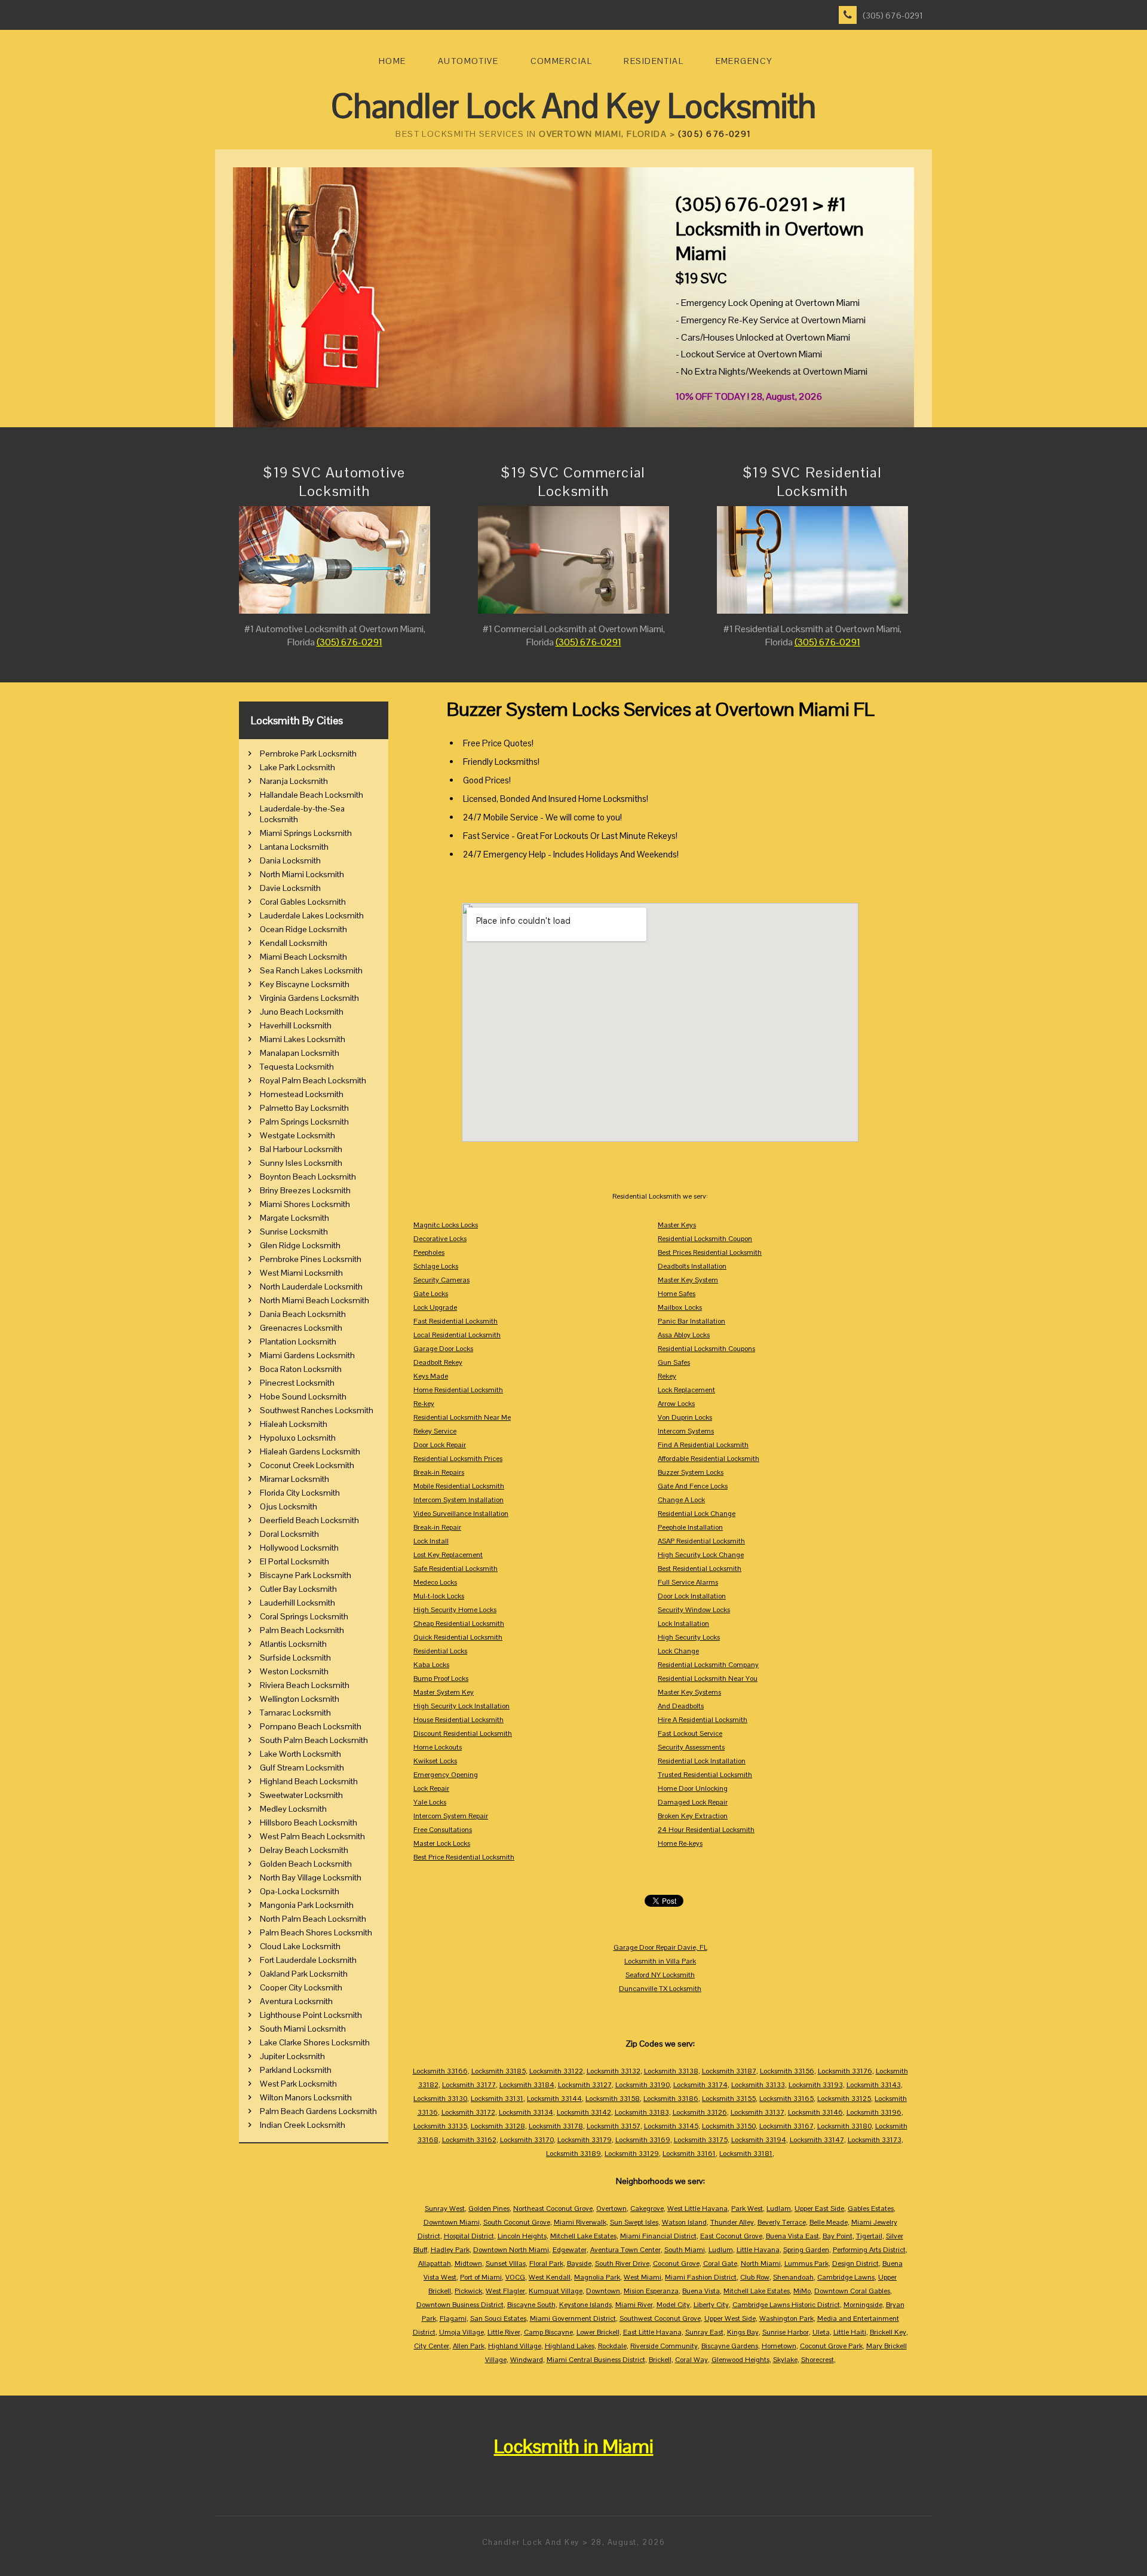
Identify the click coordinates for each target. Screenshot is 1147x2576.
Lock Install (431, 1541)
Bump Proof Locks (441, 1678)
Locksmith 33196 (874, 2112)
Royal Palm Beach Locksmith (313, 1080)
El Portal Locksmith (295, 1561)
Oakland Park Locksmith (304, 1974)
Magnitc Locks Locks (446, 1225)
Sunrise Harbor (786, 2332)
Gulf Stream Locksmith (302, 1768)
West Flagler (505, 2291)
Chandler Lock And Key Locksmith (573, 106)
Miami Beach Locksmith (303, 957)
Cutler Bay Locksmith (298, 1589)
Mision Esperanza (651, 2291)
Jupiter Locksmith (292, 2056)
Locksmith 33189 (573, 2154)
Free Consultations (443, 1830)
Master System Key (444, 1692)
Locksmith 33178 (556, 2126)
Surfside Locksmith (295, 1658)
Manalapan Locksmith (300, 1053)
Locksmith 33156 (787, 2071)
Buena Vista (701, 2291)
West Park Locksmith (298, 2084)
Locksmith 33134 (526, 2112)
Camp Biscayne (548, 2332)
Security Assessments (691, 1747)
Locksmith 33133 (758, 2085)
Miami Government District (573, 2318)
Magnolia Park (597, 2277)
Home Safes (677, 1294)
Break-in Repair (437, 1527)
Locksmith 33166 (440, 2071)
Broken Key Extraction (693, 1816)
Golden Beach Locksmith (306, 1864)
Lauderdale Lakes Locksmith (312, 915)
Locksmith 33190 (642, 2085)
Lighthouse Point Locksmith (311, 2015)
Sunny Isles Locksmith (301, 1163)
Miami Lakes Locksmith (303, 1039)
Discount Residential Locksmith (463, 1733)
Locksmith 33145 (671, 2126)
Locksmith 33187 (729, 2071)
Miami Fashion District (701, 2277)
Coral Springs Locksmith (304, 1616)
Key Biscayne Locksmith (305, 984)
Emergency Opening (446, 1775)
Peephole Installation (690, 1527)
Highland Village (515, 2346)
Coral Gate (720, 2263)
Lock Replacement (686, 1390)
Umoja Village (461, 2332)
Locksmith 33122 (556, 2071)
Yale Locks (430, 1802)
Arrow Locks (676, 1404)
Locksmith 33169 (643, 2140)
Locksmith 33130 (440, 2099)
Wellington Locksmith (300, 1699)
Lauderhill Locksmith (298, 1603)
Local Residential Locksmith (457, 1335)
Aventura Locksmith (296, 2001)
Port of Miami (481, 2277)
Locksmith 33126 (700, 2112)
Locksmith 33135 (440, 2126)
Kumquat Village (556, 2291)
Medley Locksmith (293, 1809)
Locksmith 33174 (700, 2085)
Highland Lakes (570, 2346)
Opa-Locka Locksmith (300, 1891)
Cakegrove (647, 2209)
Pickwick (468, 2291)
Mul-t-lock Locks (439, 1596)
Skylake (785, 2360)
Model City (673, 2305)
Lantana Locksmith (294, 847)
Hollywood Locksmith (299, 1548)
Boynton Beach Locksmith (308, 1177)
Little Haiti (850, 2332)
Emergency (744, 61)
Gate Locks (431, 1294)
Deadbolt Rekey (438, 1362)
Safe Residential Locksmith (456, 1569)
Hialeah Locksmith (294, 1424)
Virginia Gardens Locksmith (309, 998)
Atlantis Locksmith (293, 1644)
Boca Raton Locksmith (301, 1369)
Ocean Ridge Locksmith (303, 929)
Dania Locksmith (290, 860)
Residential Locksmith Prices (458, 1459)
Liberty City (711, 2305)
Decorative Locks (440, 1239)
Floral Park (546, 2263)
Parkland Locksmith (296, 2070)
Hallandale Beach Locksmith (312, 795)
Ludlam (779, 2209)
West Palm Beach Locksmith (312, 1836)
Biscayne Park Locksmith (306, 1575)
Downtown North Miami (511, 2250)
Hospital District (469, 2236)
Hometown (779, 2346)
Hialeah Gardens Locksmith (310, 1451)
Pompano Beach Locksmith (311, 1726)
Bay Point (838, 2236)
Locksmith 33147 (817, 2140)
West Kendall (550, 2277)
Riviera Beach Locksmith (305, 1685)
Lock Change (678, 1651)
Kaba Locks (431, 1665)
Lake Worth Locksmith (300, 1754)
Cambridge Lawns (846, 2277)
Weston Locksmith (294, 1671)
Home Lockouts (438, 1747)
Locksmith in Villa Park (660, 1961)
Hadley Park (450, 2250)
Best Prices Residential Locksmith (710, 1252)
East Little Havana (652, 2332)
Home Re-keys (680, 1843)
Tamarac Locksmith (295, 1713)
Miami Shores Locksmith (305, 1204)
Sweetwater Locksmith (301, 1795)
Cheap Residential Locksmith (459, 1624)
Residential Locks (440, 1651)
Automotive (468, 61)
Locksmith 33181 (746, 2154)
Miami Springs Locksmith (306, 833)
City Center (432, 2346)
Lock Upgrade (435, 1307)
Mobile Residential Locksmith (459, 1486)
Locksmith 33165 (786, 2099)
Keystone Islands (585, 2305)
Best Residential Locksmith (700, 1569)
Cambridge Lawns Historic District (786, 2305)
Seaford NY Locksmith (660, 1975)
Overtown (611, 2209)
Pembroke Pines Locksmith (311, 1259)
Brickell (660, 2360)
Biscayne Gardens (730, 2346)
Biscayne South (531, 2305)
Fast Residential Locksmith (456, 1321)
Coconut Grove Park (831, 2346)
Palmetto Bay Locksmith (304, 1108)
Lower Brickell (598, 2332)
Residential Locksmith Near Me (462, 1417)
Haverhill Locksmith (296, 1025)
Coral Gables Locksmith (303, 902)
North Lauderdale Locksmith (311, 1287)
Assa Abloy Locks (684, 1335)
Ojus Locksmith (289, 1506)
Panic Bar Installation (691, 1321)
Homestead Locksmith (302, 1094)
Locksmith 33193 (816, 2085)
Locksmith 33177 (469, 2085)
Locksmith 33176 (845, 2071)
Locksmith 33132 (614, 2071)
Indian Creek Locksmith (303, 2125)
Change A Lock (681, 1500)
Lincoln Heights (522, 2236)
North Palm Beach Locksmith (313, 1919)
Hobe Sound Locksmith (303, 1396)
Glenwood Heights (740, 2360)
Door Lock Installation (692, 1596)
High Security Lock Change (701, 1555)
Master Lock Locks (442, 1843)
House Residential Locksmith (459, 1720)
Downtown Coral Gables (852, 2291)
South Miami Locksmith (303, 2029)
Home (392, 61)
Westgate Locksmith (298, 1135)
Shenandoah (793, 2277)
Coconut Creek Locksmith (307, 1465)
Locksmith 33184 (527, 2085)
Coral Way (691, 2360)
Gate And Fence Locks (693, 1486)
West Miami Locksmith (301, 1273)
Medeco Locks (435, 1582)
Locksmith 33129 (632, 2154)
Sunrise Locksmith (294, 1232)
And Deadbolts (681, 1706)
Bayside (579, 2263)
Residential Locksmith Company (708, 1665)
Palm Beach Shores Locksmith (316, 1932)
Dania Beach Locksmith (303, 1314)
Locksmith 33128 (498, 2126)
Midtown (468, 2263)
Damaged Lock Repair (693, 1802)
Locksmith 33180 (844, 2126)
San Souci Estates (498, 2318)
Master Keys (677, 1225)
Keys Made (431, 1376)
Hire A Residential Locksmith (703, 1720)
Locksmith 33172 (468, 2112)
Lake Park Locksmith (298, 767)
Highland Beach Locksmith (309, 1781)
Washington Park (786, 2318)
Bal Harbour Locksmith (301, 1149)
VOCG (515, 2277)
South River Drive (622, 2263)
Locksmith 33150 (729, 2126)
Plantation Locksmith (298, 1341)
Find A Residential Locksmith (703, 1445)
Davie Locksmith (290, 888)
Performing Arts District (869, 2250)
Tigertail (869, 2236)
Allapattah (435, 2263)
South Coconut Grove (517, 2222)
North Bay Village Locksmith (311, 1877)
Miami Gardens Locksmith (307, 1355)
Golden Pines (489, 2209)
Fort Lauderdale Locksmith (308, 1960)
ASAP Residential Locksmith (701, 1541)
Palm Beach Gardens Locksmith (318, 2111)
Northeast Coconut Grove (553, 2209)
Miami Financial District (658, 2236)
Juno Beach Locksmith (302, 1012)
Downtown (603, 2291)
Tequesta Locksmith (297, 1067)
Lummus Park (806, 2263)
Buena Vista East (792, 2236)
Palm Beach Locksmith (302, 1630)
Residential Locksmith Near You (708, 1678)
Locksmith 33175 (701, 2140)
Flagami (453, 2318)
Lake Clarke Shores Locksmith (315, 2042)
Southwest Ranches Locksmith (317, 1410)
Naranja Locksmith (294, 781)
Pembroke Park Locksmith (308, 753)
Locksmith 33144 (554, 2099)
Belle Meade (829, 2222)
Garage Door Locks (443, 1349)
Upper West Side (730, 2318)
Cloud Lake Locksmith (300, 1946)
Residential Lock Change (697, 1514)
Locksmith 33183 (642, 2112)
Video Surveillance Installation (461, 1514)
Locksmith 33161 (689, 2154)
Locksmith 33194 (759, 2140)
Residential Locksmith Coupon (705, 1239)
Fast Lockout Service (690, 1733)
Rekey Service (435, 1431)
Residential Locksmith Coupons (706, 1349)
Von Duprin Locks (685, 1417)
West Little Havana (697, 2209)
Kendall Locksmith (294, 943)
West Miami (642, 2277)
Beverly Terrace (782, 2222)
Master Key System (688, 1280)
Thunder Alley (732, 2222)
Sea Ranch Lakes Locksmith (311, 970)
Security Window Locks (694, 1610)
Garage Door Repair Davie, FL (660, 1947)
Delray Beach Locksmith (304, 1850)
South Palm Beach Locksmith (314, 1740)
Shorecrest (818, 2360)
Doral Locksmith (289, 1534)
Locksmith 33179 (585, 2140)
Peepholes (429, 1252)
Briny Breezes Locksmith (305, 1190)
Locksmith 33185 (499, 2071)
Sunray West (445, 2209)
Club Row (755, 2277)
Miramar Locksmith (295, 1479)
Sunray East (704, 2332)
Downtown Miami (452, 2222)
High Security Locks (689, 1637)
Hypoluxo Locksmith (298, 1438)
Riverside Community (664, 2346)
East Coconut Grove (731, 2236)
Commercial (561, 61)
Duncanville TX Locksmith (660, 1989)
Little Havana (758, 2250)
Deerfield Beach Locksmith (309, 1520)
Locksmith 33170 (527, 2140)
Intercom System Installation (459, 1500)
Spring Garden (806, 2250)
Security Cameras (441, 1280)
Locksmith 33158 (613, 2099)
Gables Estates (871, 2209)
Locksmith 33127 (585, 2085)
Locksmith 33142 (584, 2112)
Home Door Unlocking (693, 1788)
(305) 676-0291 (893, 16)
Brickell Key (888, 2332)
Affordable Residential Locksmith (709, 1459)
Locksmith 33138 (671, 2071)
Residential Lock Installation (702, 1761)
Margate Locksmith (295, 1218)
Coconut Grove (676, 2263)
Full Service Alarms (688, 1582)
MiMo (802, 2291)
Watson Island (684, 2222)
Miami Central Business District (596, 2360)
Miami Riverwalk (580, 2222)
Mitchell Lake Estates (583, 2236)
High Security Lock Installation (461, 1706)
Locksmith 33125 (844, 2099)
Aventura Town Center (625, 2250)
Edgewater (570, 2250)
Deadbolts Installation (692, 1266)
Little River (504, 2332)
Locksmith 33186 (671, 2099)
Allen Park (469, 2346)
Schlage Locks (436, 1266)
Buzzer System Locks (691, 1472)
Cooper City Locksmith (301, 1987)
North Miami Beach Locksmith (315, 1300)
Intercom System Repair (451, 1816)
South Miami (685, 2250)
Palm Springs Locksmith (304, 1122)
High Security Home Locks (455, 1610)
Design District (855, 2263)
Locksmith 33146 (815, 2112)
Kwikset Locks (435, 1761)
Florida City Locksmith (300, 1493)
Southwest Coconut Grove (660, 2318)
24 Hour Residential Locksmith (706, 1830)
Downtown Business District (460, 2305)
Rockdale (612, 2346)
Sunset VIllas (506, 2263)
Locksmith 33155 (729, 2099)
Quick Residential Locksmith (458, 1637)
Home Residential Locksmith (458, 1390)
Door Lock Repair (440, 1445)
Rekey (667, 1376)
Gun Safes (674, 1362)
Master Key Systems (689, 1692)
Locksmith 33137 (757, 2112)
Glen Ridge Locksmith (300, 1245)
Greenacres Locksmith (301, 1328)
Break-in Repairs (439, 1472)
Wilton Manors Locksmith (306, 2097)
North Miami (761, 2263)
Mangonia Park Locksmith (307, 1905)
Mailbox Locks (680, 1307)
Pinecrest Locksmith (297, 1383)
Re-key (424, 1404)
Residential (654, 61)
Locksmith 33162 (469, 2140)
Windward (527, 2360)
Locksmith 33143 (874, 2085)
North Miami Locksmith (302, 874)
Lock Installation (683, 1624)
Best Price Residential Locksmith (464, 1857)
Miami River (634, 2305)
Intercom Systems (686, 1431)
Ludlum (721, 2250)
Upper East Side (819, 2209)
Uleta (821, 2332)
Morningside (863, 2305)
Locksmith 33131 (497, 2099)
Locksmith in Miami (574, 2446)
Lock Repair (431, 1788)
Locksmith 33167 (786, 2126)
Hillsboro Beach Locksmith (309, 1823)
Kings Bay (743, 2332)
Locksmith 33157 (614, 2126)
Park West (747, 2209)
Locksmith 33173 (875, 2140)
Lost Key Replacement (448, 1555)
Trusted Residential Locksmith (705, 1775)
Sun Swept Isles (634, 2222)
